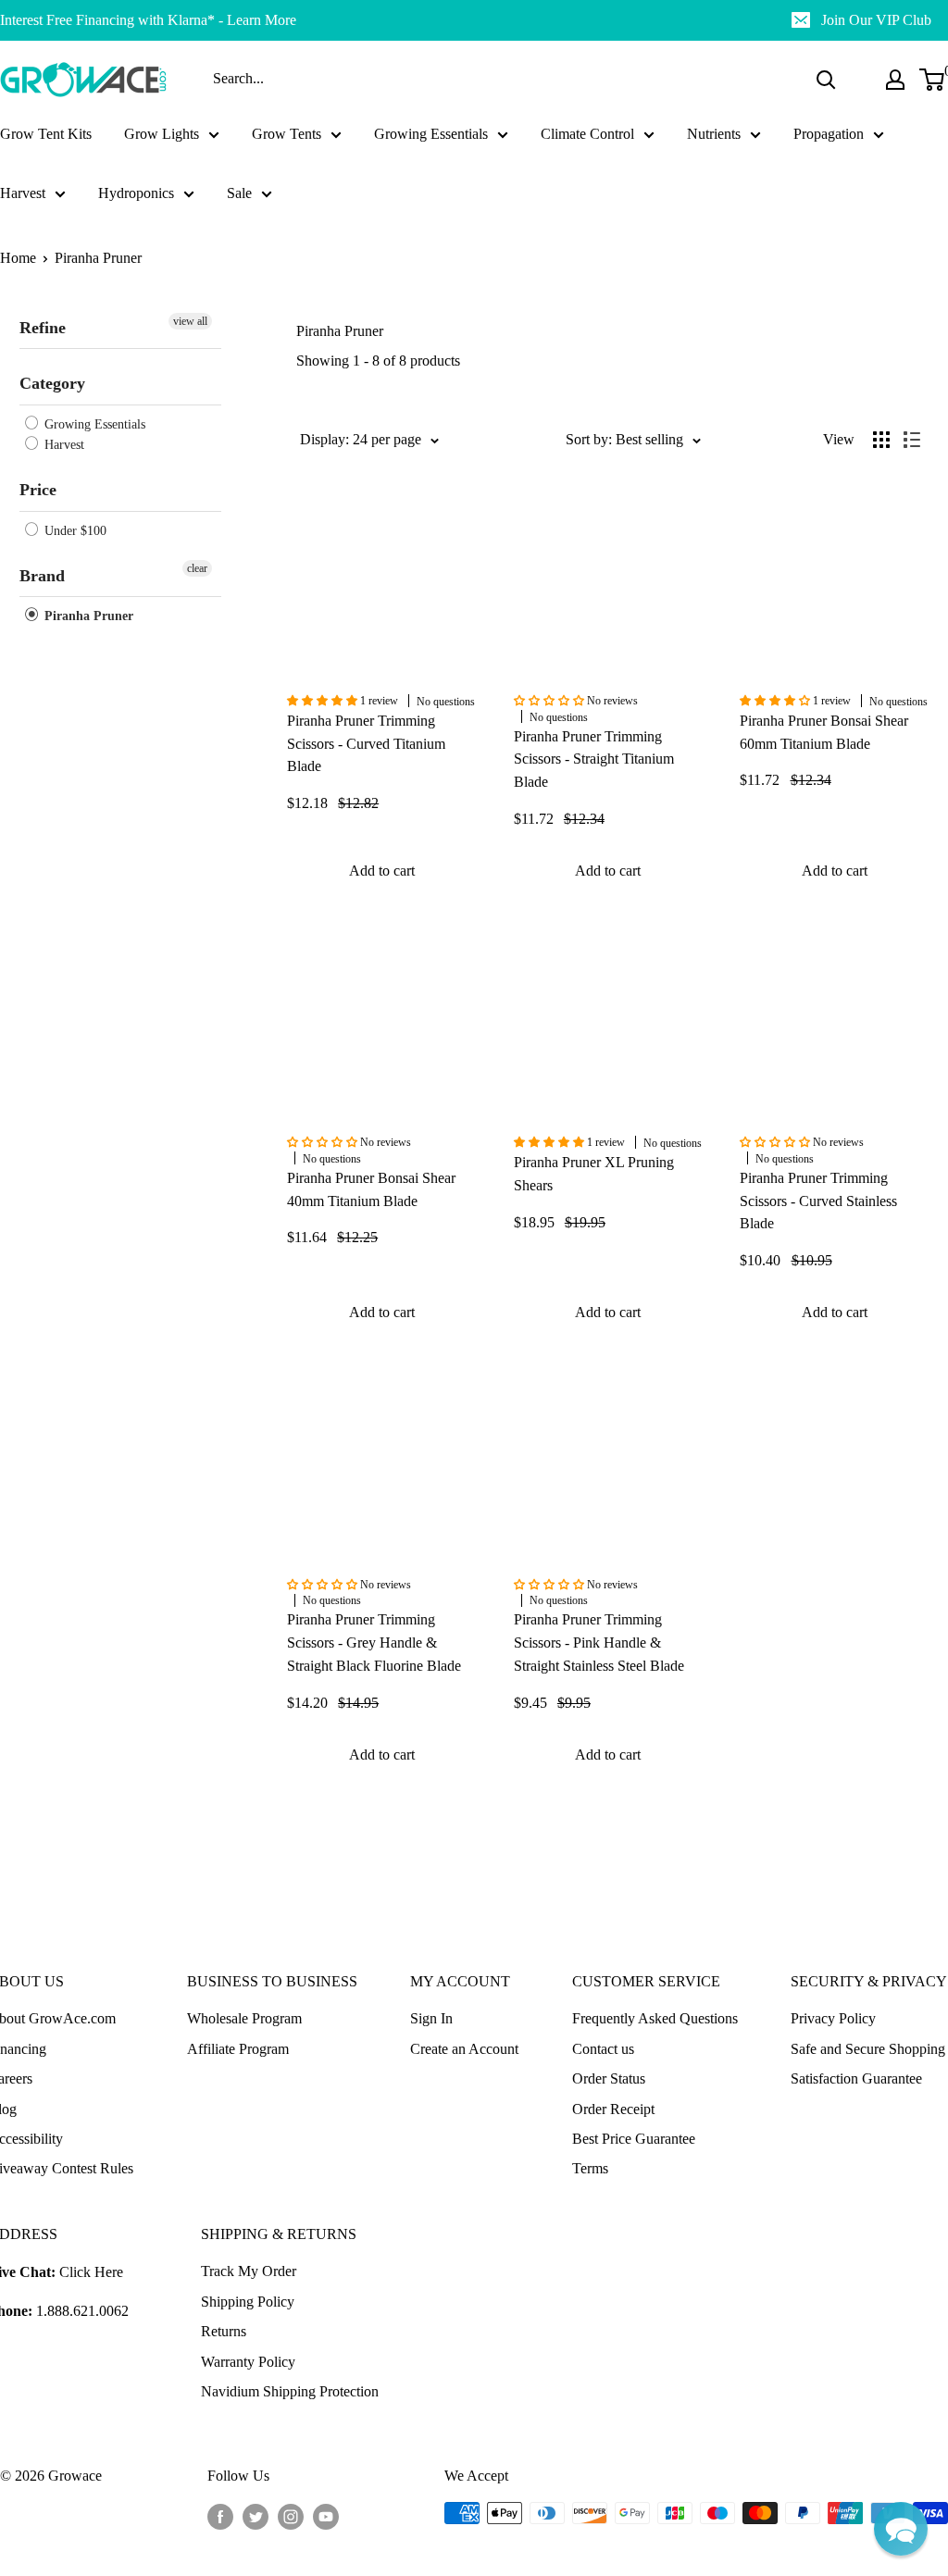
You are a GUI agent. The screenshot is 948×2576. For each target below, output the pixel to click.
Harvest (23, 193)
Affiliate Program (238, 2049)
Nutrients (714, 134)
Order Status (609, 2078)
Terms (590, 2168)
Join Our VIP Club (876, 20)
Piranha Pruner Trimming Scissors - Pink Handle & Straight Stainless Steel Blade (599, 1643)
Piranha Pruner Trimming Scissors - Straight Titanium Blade (594, 759)
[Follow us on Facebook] (220, 2516)
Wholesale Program (244, 2018)
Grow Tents (287, 134)
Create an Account (464, 2049)
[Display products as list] (912, 440)
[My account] (895, 80)
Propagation (829, 134)
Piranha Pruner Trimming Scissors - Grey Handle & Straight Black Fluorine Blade (374, 1643)
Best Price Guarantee (634, 2139)
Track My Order (249, 2271)
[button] (901, 2529)
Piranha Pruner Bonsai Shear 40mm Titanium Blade (371, 1189)
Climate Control (587, 134)
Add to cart (382, 871)
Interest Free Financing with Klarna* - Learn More (148, 20)
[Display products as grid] (881, 440)
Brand (42, 576)
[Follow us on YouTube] (326, 2516)
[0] (933, 80)
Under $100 (74, 531)
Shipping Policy (248, 2302)
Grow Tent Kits (46, 134)
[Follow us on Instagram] (291, 2516)
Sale (239, 193)
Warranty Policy (248, 2362)
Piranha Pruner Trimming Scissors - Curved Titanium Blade (366, 744)
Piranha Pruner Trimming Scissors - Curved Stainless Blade (818, 1201)
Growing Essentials (431, 134)
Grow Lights (162, 134)
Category (52, 383)
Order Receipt (613, 2109)
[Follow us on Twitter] (256, 2516)
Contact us (603, 2049)
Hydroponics (136, 193)
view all (190, 321)
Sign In (431, 2018)
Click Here (91, 2272)
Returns (224, 2331)
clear (197, 568)
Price (38, 490)
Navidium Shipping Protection (290, 2391)
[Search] (826, 80)
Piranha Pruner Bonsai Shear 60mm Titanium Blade (824, 732)
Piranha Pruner (98, 258)
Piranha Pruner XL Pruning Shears (594, 1174)
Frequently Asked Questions (655, 2018)
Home (18, 258)
